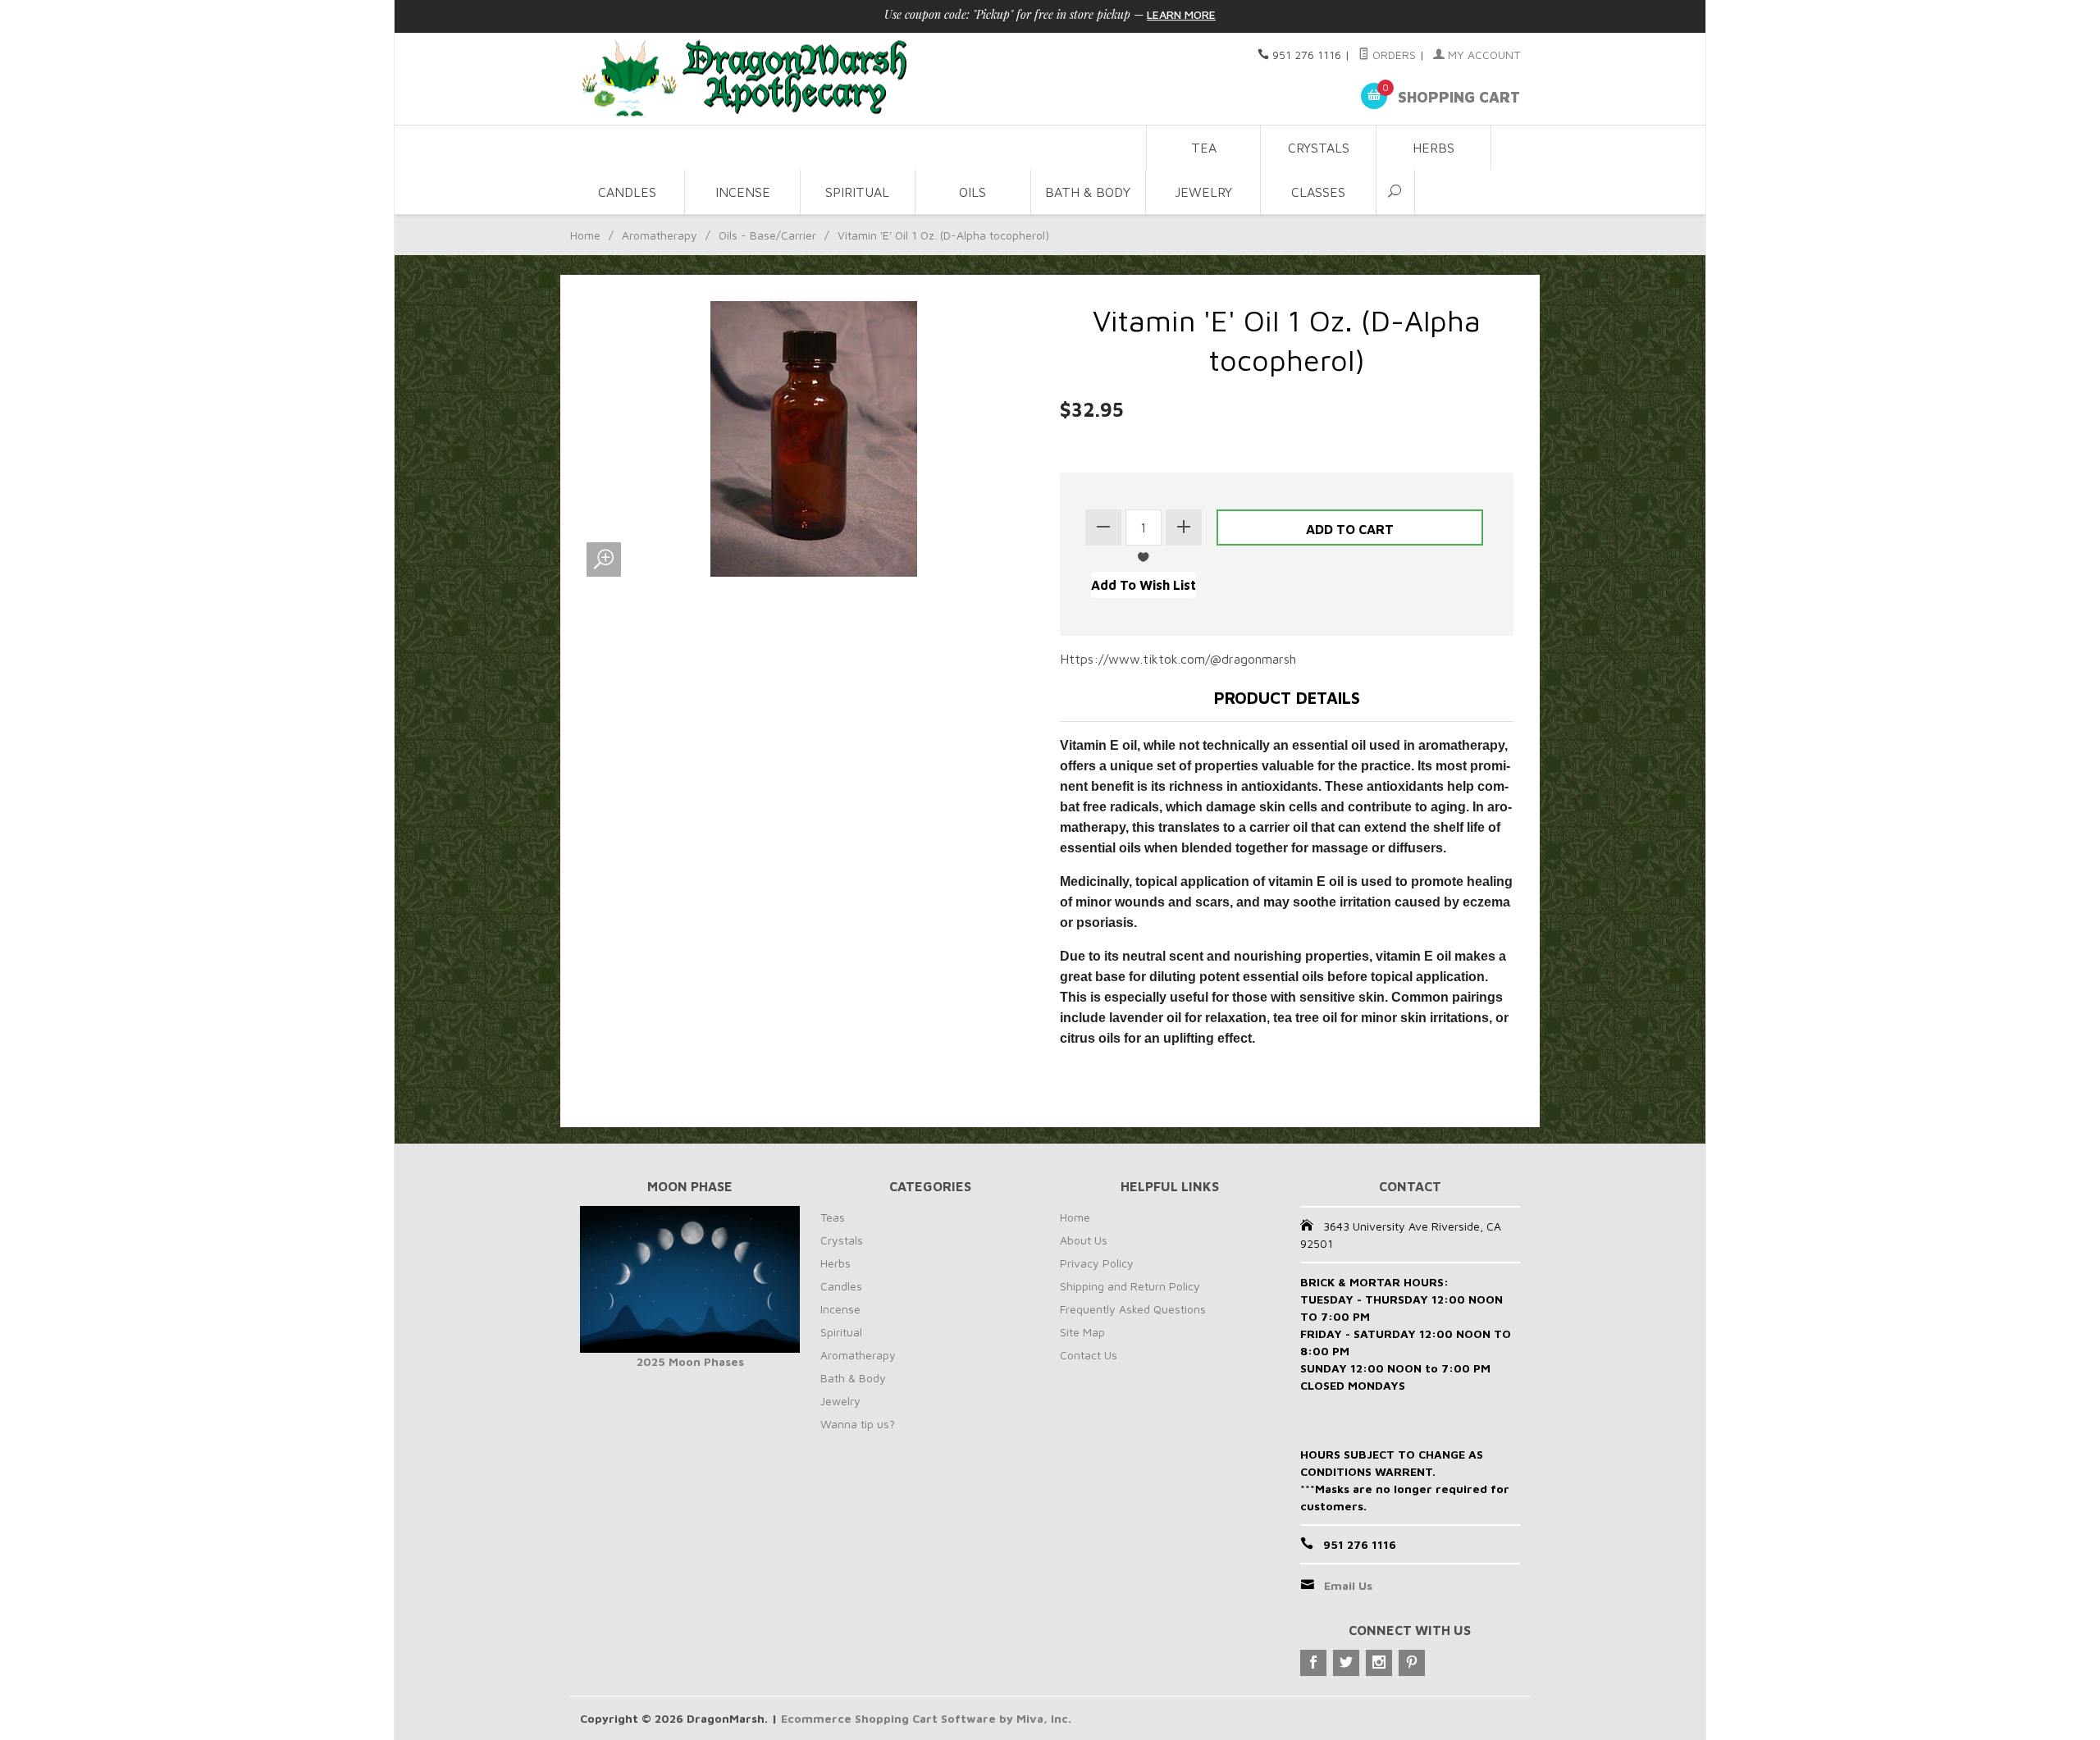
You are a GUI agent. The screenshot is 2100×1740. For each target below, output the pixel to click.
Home (585, 235)
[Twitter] (1346, 1663)
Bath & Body (1088, 192)
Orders (1392, 55)
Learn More (1181, 14)
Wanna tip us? (858, 1424)
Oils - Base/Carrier (767, 235)
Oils (972, 192)
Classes (1318, 192)
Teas (833, 1217)
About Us (1084, 1240)
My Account (1482, 55)
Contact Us (1089, 1355)
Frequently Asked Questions (1133, 1309)
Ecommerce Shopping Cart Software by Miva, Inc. (926, 1718)
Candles (627, 192)
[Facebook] (1313, 1663)
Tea (1204, 148)
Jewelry (1203, 192)
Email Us (1348, 1585)
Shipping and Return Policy (1130, 1286)
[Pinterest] (1412, 1663)
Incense (743, 192)
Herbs (1433, 148)
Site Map (1082, 1332)
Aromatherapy (660, 235)
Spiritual (857, 192)
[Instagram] (1379, 1663)
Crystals (1319, 148)
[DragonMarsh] (858, 79)
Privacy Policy (1097, 1263)
